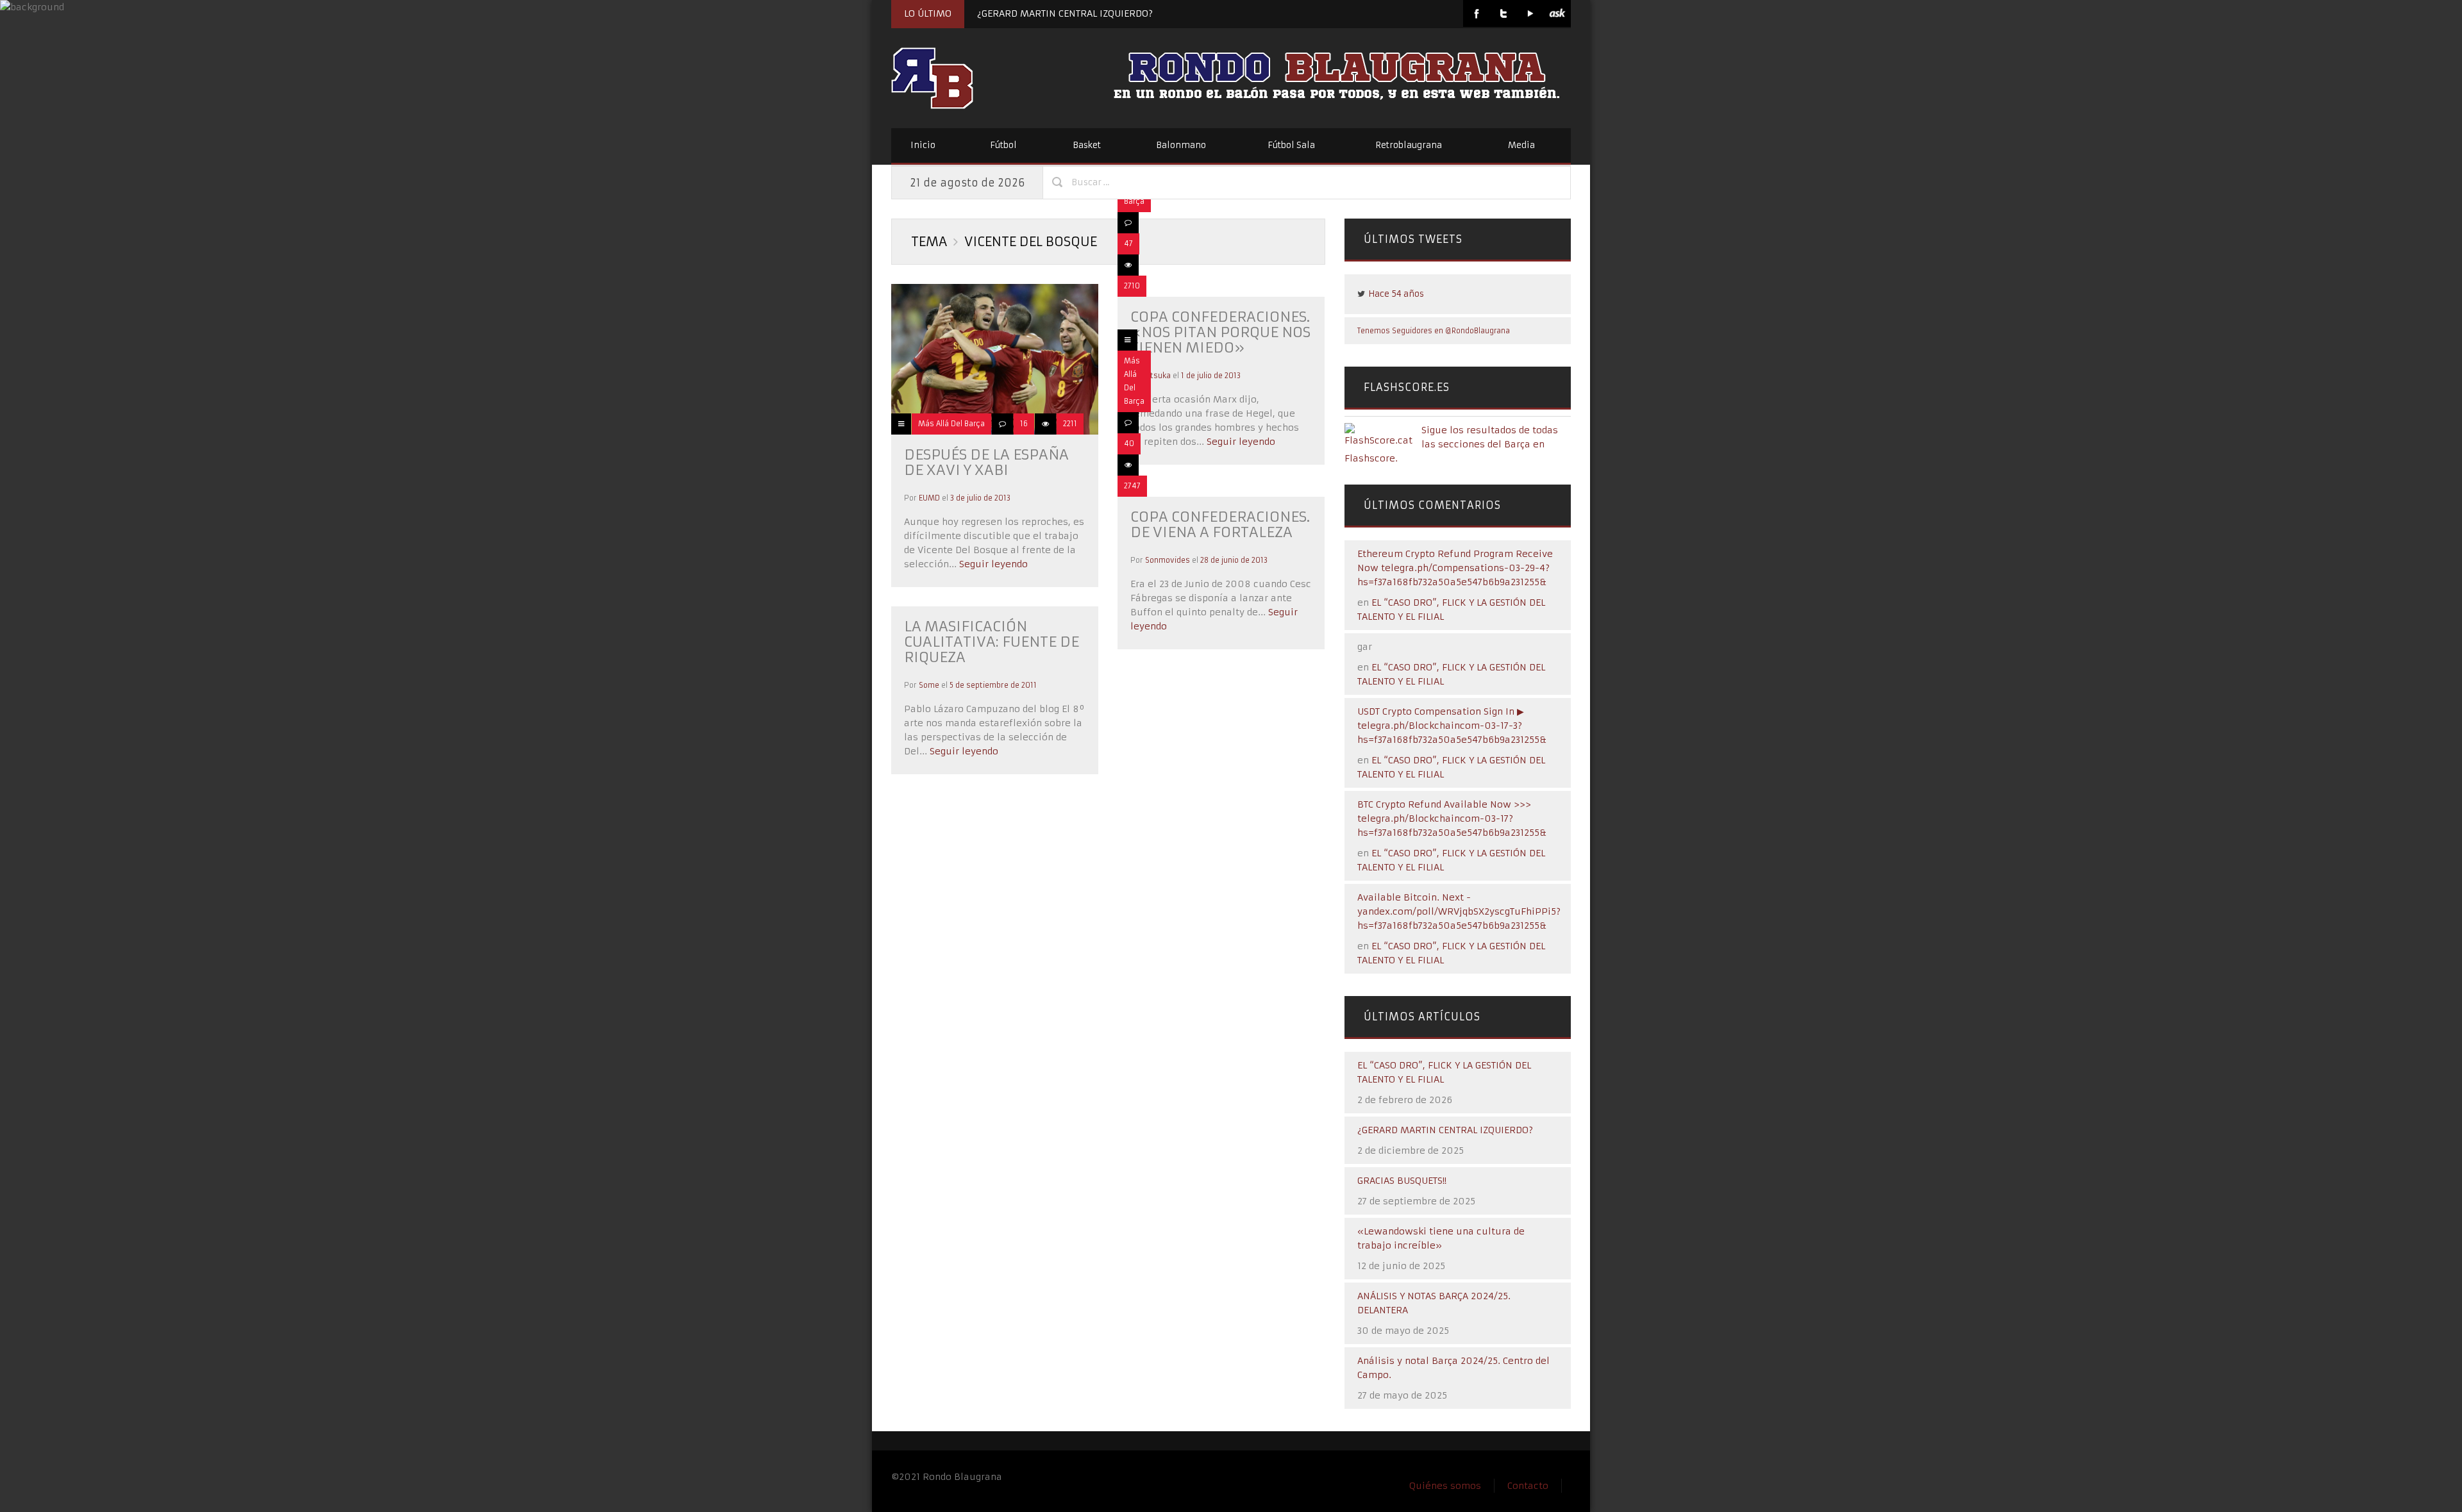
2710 (1132, 286)
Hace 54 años (1396, 294)
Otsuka (1158, 376)
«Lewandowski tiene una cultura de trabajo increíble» (1441, 1238)
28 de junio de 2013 (1234, 560)
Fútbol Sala (1291, 145)
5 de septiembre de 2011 (993, 685)
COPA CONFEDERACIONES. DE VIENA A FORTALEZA (1220, 525)
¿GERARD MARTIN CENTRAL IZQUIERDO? (1065, 13)
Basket (1087, 145)
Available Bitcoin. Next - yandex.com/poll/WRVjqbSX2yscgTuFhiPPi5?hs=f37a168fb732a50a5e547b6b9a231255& (1459, 911)
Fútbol (1003, 145)
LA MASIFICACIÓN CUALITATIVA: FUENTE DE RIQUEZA (992, 642)
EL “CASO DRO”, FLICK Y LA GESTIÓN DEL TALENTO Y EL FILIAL (1444, 1072)
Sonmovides (1168, 560)
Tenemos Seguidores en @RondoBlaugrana (1434, 331)
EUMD (929, 498)
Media (1521, 145)
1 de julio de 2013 (1211, 376)
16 (1024, 424)
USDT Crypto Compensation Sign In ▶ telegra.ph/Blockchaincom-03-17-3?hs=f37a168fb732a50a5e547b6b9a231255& (1452, 726)
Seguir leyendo (992, 564)
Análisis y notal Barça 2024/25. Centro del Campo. (1453, 1368)
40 (1129, 444)
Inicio (923, 145)
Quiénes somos (1445, 1486)
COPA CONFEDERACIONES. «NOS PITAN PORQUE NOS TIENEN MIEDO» (1220, 332)
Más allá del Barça (951, 424)
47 (1128, 244)
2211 (1070, 424)
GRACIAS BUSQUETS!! (1402, 1181)
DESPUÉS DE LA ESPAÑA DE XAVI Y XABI (986, 462)
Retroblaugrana (1409, 145)
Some (929, 685)
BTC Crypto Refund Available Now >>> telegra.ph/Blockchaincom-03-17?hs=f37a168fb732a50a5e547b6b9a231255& (1452, 818)
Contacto (1528, 1486)
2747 (1132, 486)
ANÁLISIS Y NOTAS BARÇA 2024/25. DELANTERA (1434, 1303)
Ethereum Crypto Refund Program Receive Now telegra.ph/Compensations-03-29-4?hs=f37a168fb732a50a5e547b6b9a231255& (1455, 568)
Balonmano (1181, 145)
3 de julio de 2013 (980, 498)
